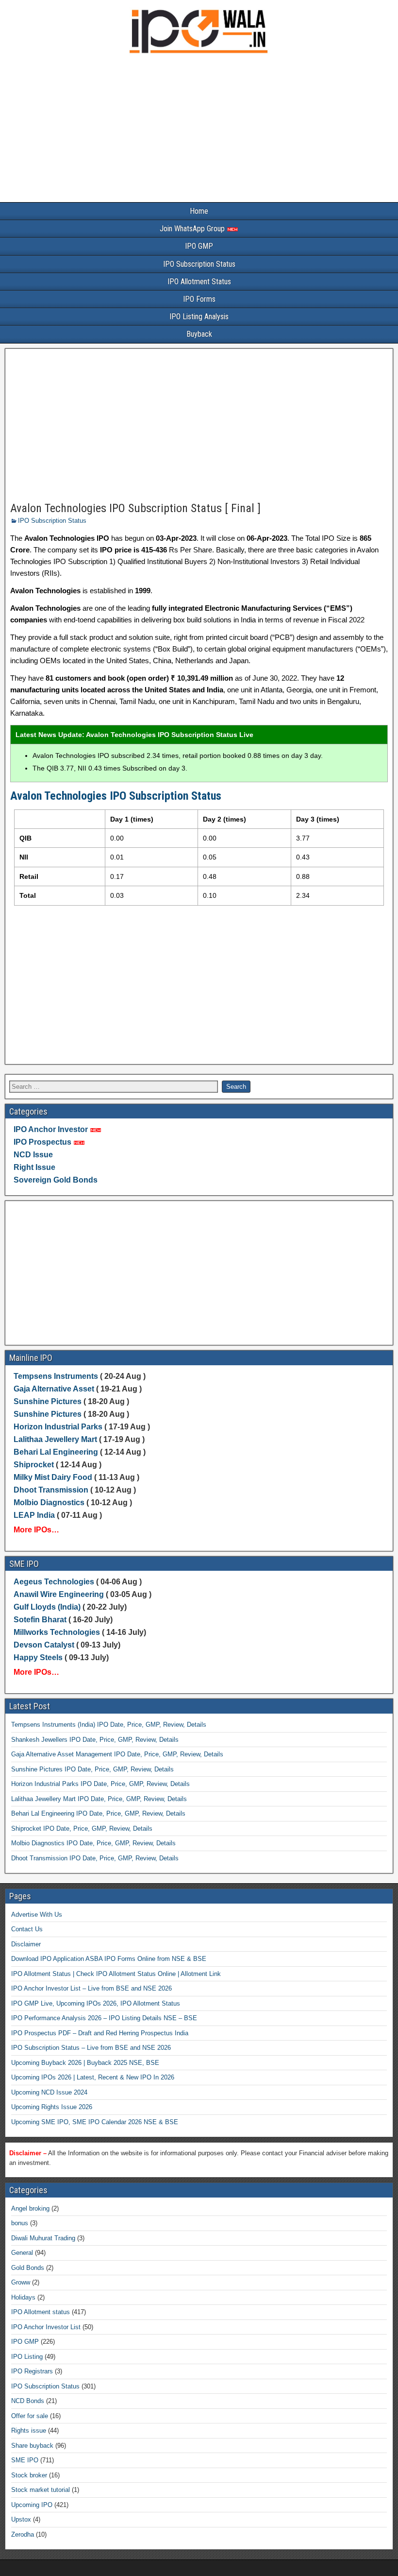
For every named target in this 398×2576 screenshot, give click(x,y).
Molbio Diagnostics (49, 1503)
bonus (20, 2223)
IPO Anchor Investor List (46, 2327)
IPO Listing (27, 2357)
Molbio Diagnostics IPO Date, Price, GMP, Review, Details (93, 1843)
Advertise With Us (37, 1915)
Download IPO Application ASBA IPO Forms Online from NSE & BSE (109, 1959)
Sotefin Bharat (40, 1620)
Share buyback (32, 2446)
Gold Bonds (28, 2268)
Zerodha (23, 2534)
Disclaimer (26, 1944)
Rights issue (29, 2430)
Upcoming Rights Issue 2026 (52, 2107)
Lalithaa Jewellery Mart (55, 1439)
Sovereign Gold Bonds (56, 1180)
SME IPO (25, 2460)
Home (199, 211)
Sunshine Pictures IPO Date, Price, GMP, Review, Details (92, 1769)
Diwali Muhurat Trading (43, 2238)
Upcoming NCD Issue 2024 (49, 2092)
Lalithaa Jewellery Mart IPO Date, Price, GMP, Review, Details (99, 1799)
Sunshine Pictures (48, 1401)
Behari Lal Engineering (56, 1452)
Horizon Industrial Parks (58, 1427)
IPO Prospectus (42, 1142)
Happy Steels (38, 1657)
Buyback (199, 334)
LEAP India (34, 1515)
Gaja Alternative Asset (54, 1389)
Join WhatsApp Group (193, 229)
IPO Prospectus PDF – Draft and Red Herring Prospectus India (100, 2033)
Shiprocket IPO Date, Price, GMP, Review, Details (82, 1829)
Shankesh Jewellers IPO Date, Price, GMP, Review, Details (95, 1740)
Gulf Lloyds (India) (48, 1607)
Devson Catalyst (44, 1645)
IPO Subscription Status (199, 264)
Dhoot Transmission (51, 1490)
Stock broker (29, 2475)
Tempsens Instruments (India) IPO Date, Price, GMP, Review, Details (109, 1725)
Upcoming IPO (32, 2505)
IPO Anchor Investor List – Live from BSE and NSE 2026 (91, 1988)
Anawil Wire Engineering (59, 1594)
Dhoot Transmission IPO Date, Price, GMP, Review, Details (95, 1858)
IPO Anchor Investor (51, 1129)
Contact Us (27, 1929)
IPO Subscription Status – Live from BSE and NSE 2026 (91, 2048)
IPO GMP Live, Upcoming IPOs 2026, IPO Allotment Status (96, 2003)
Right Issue (34, 1167)
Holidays (23, 2297)
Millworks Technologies (57, 1632)
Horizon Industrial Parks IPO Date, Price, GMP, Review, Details (100, 1784)
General (22, 2253)
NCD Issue (33, 1155)
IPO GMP (199, 246)
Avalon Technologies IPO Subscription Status (116, 796)
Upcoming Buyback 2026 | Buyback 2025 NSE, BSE (85, 2063)
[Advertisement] (199, 130)
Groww (21, 2282)
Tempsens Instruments (56, 1376)
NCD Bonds (28, 2401)
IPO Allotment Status (199, 282)
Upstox (21, 2519)
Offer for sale (30, 2416)
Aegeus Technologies (54, 1582)
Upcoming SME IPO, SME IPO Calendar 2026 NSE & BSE (95, 2122)
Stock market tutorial (41, 2490)
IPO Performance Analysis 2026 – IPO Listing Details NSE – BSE (104, 2018)
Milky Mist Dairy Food (53, 1477)
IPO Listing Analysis (199, 317)
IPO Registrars (32, 2371)
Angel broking (30, 2208)
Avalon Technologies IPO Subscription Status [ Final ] (135, 508)
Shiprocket (34, 1465)
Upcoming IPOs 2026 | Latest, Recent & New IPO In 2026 (93, 2077)
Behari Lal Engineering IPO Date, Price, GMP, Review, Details (98, 1813)
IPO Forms (199, 299)
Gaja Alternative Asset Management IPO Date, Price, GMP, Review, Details (117, 1754)
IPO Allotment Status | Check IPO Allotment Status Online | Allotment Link (116, 1974)
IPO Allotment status (41, 2312)
